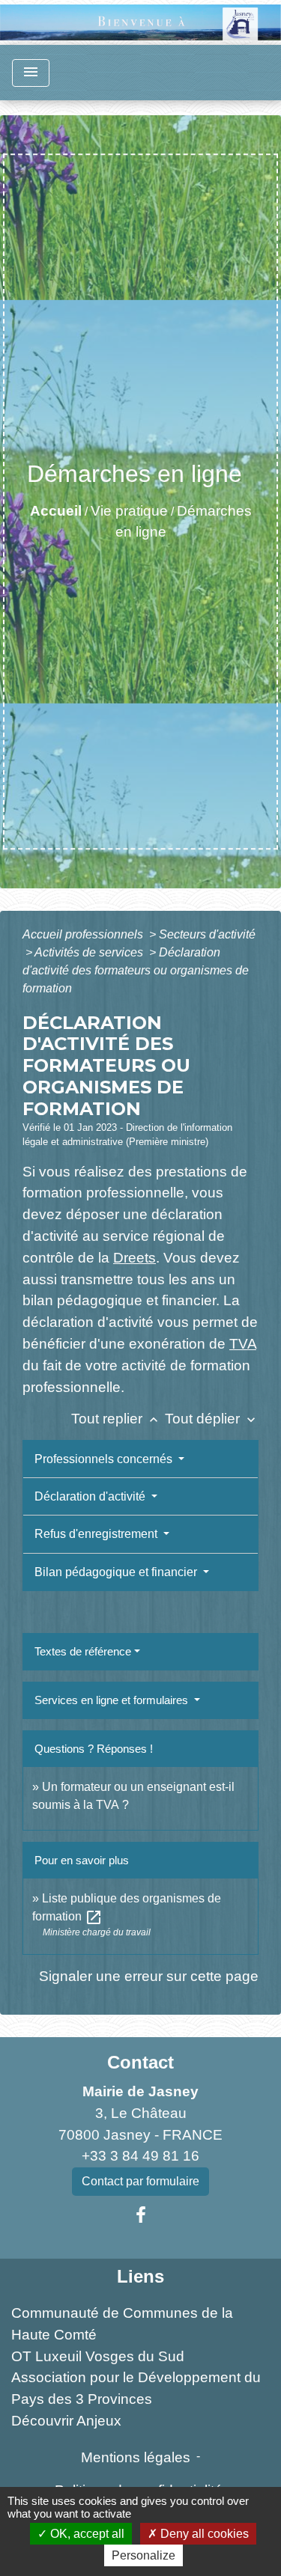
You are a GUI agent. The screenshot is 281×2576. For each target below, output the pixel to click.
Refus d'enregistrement (97, 1534)
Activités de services (90, 952)
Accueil (56, 511)
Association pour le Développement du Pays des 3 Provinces (136, 2388)
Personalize (143, 2555)
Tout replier (116, 1419)
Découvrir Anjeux (66, 2421)
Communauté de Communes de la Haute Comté (122, 2324)
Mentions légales (136, 2457)
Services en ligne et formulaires (113, 1700)
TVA (243, 1344)
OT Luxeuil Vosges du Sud (98, 2356)
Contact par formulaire (140, 2181)
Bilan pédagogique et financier (117, 1572)
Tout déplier (212, 1419)
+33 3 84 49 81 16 (140, 2156)
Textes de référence (83, 1651)
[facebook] (141, 2215)
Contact (140, 2062)
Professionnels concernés (105, 1459)
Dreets (135, 1258)
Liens (140, 2276)
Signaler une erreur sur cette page (149, 1976)
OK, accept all (86, 2534)
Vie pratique (129, 511)
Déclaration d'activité (91, 1496)
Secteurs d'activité (207, 934)
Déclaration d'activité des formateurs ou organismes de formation (136, 970)
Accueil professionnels (84, 934)
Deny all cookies (203, 2534)
